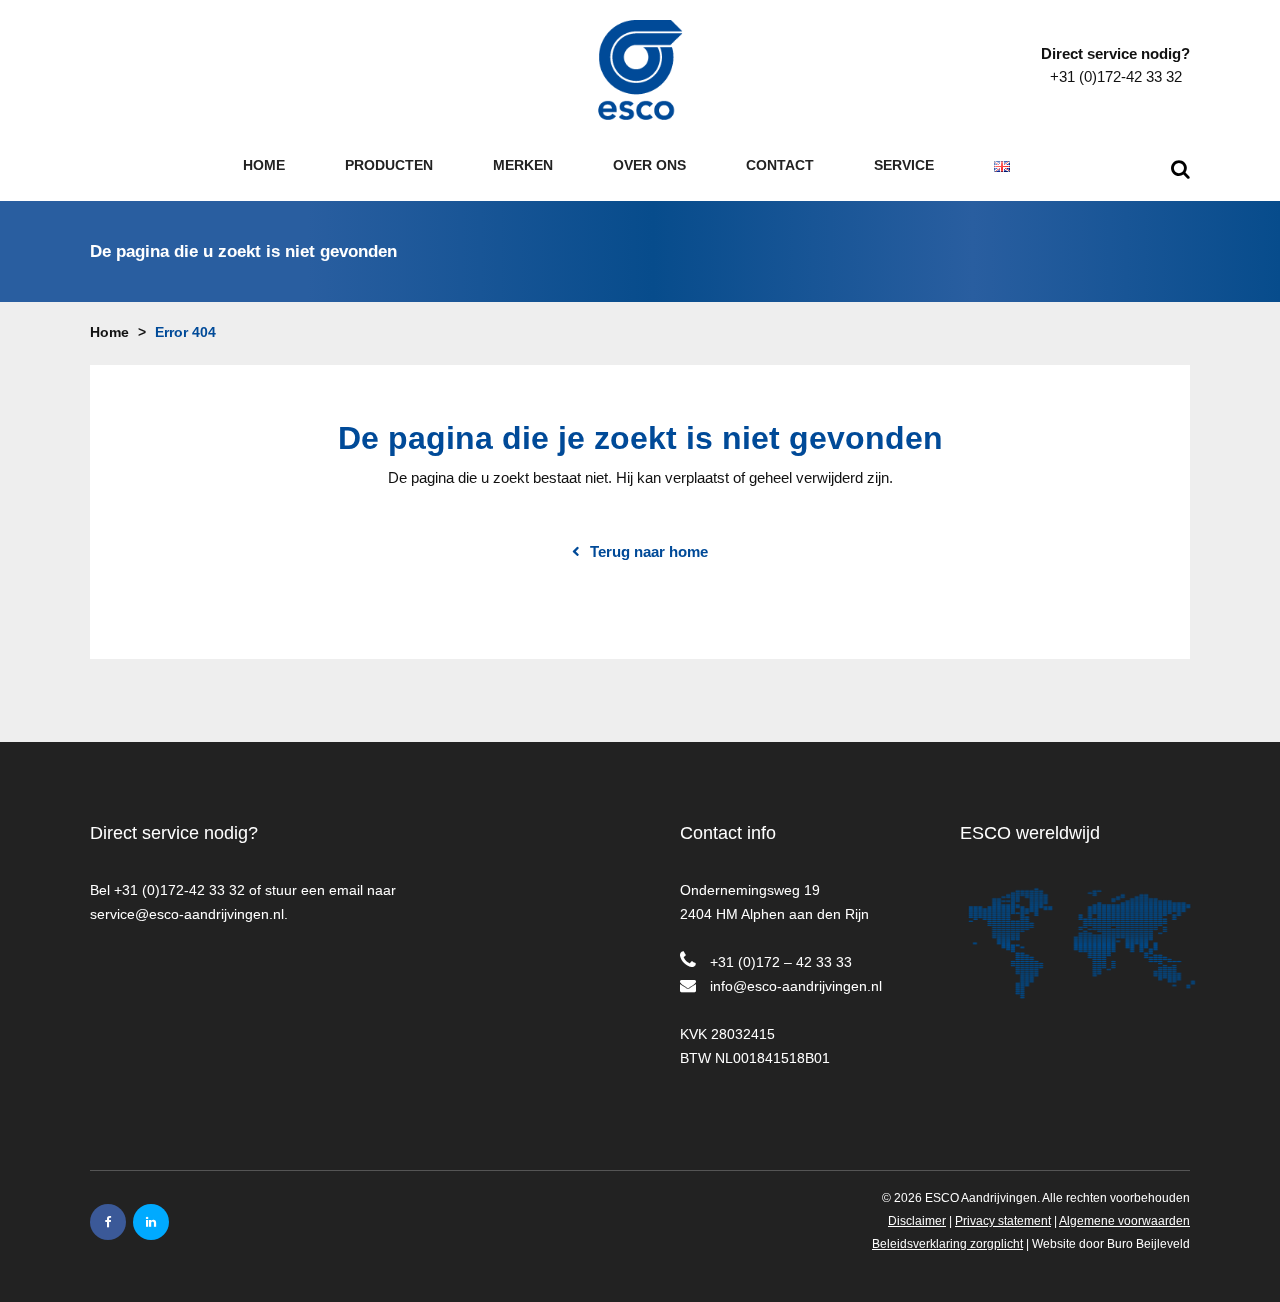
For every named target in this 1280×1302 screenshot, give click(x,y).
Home (109, 332)
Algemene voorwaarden (1124, 1221)
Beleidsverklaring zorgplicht (947, 1244)
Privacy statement (1003, 1221)
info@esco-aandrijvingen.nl (796, 986)
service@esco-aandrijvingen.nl (187, 914)
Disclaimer (917, 1221)
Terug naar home (649, 552)
